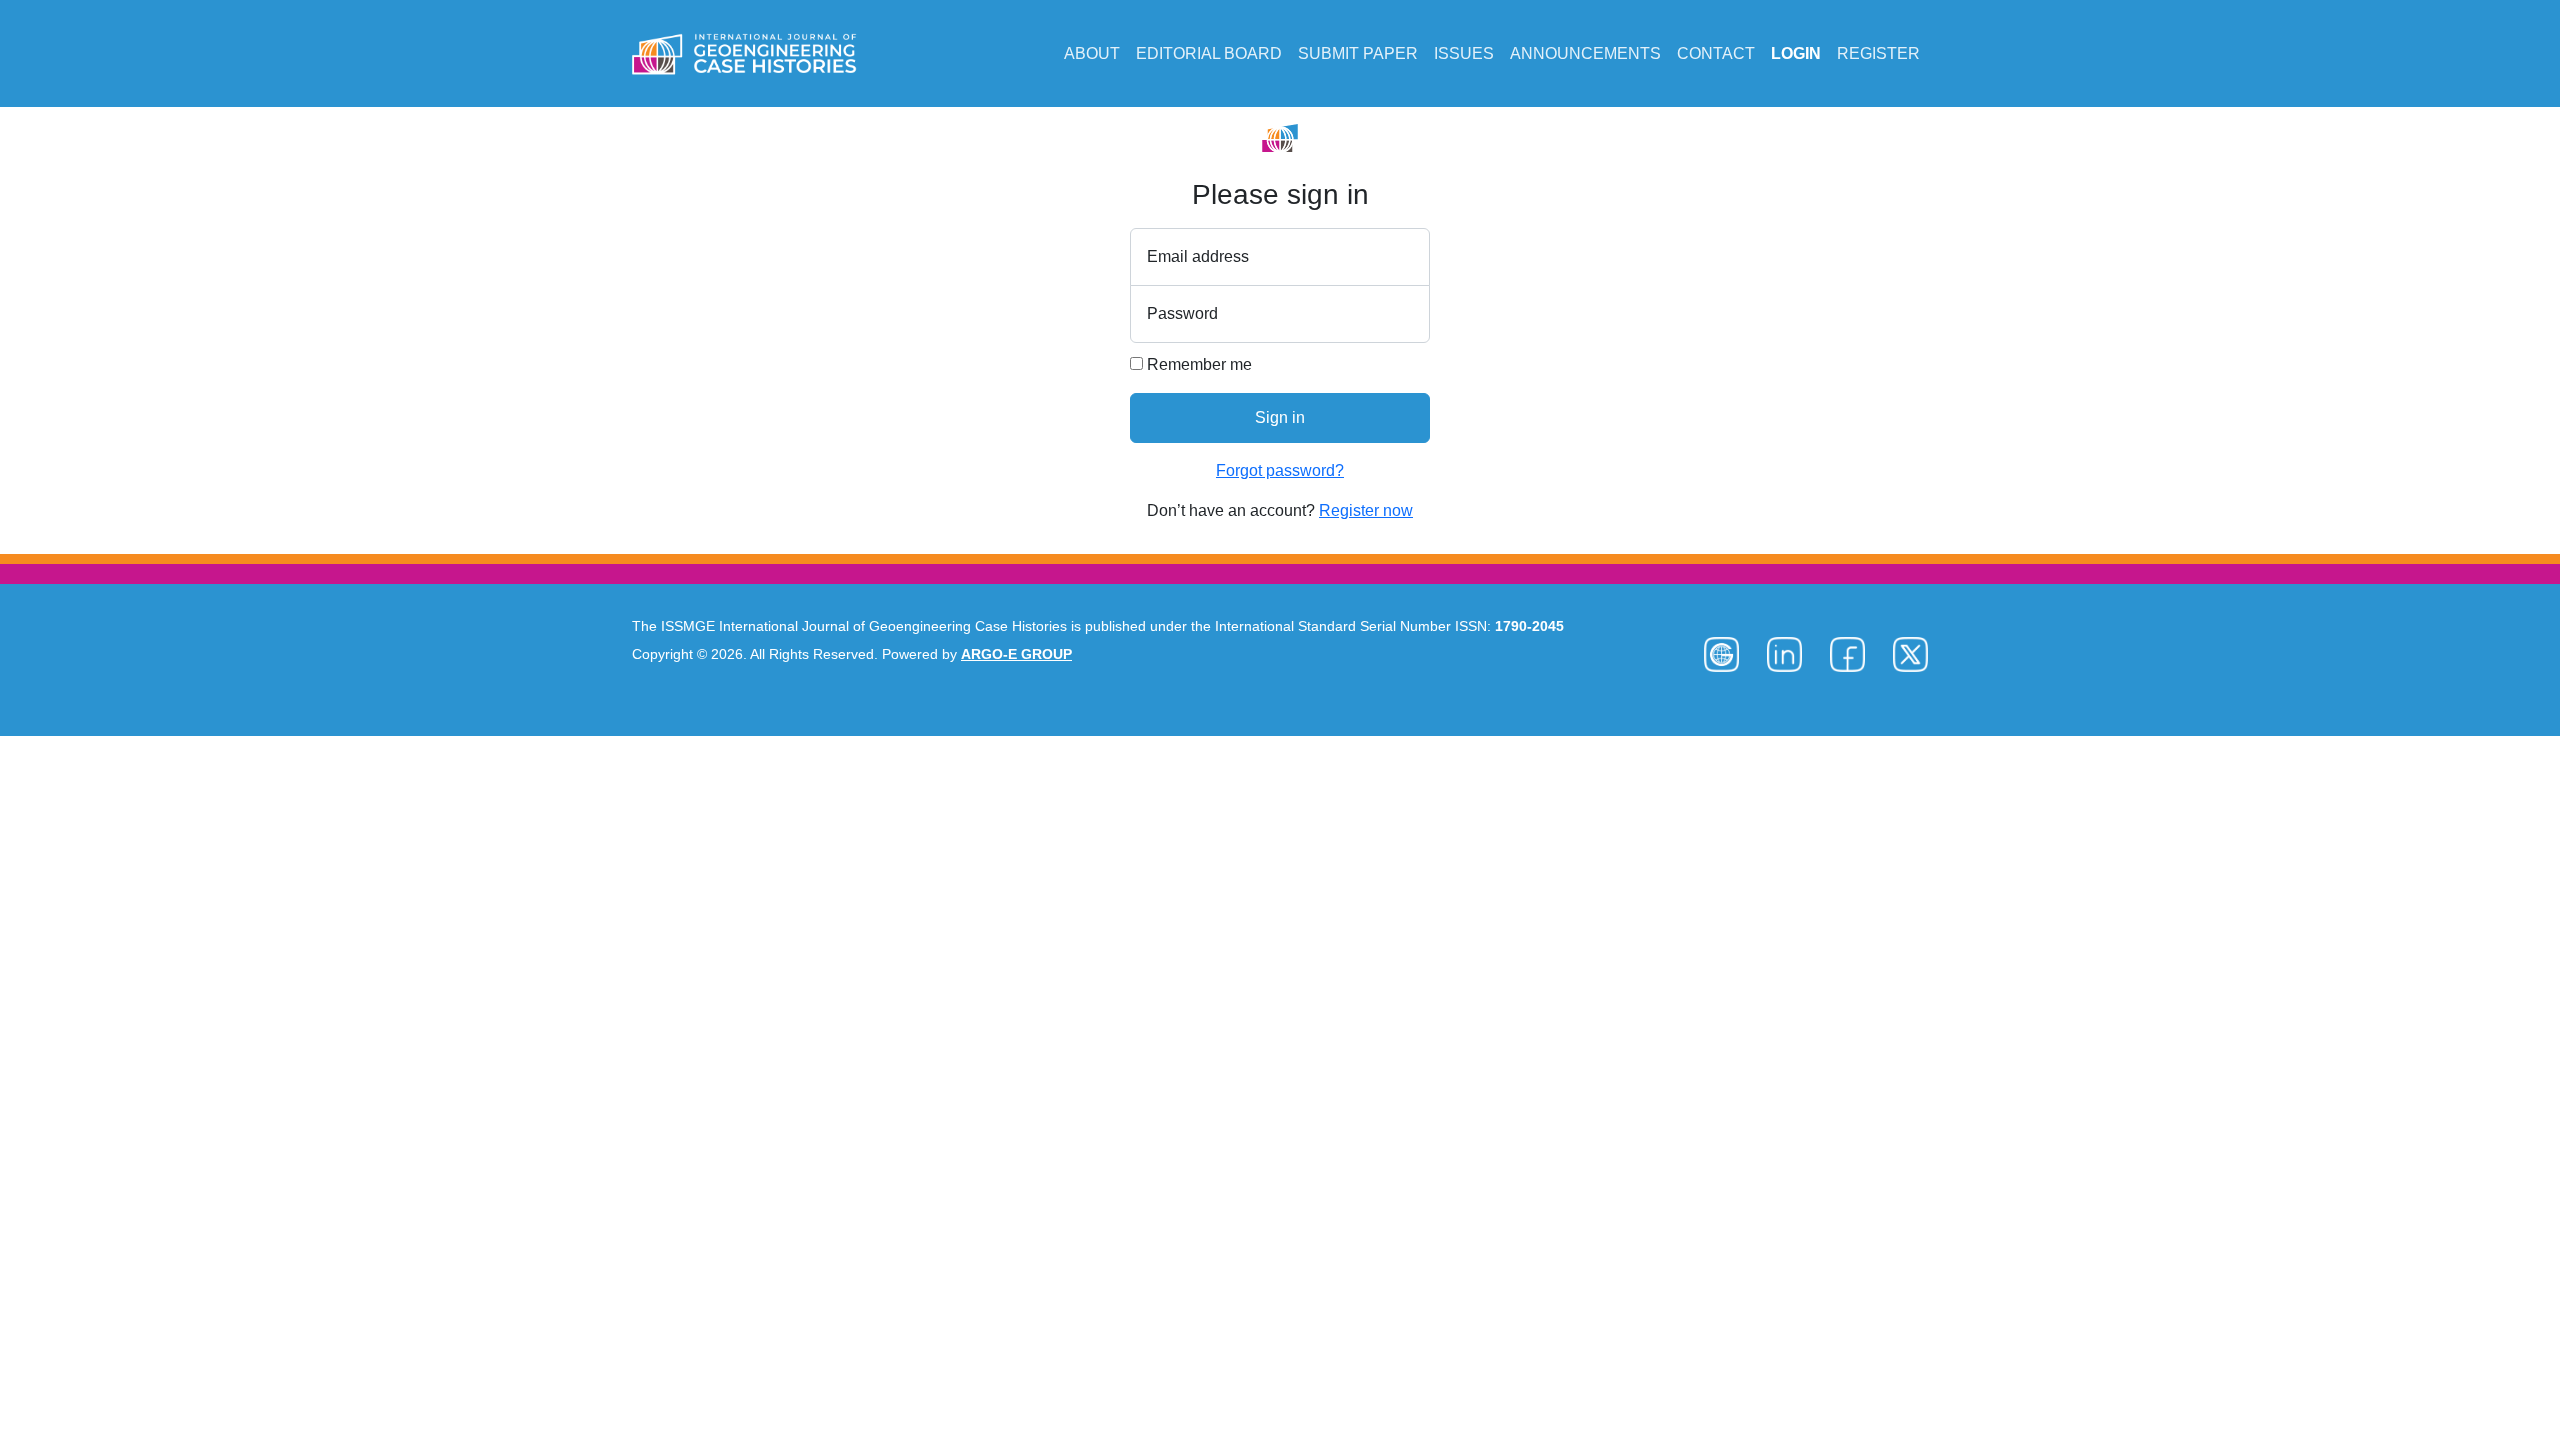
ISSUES (1464, 53)
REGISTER (1878, 53)
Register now (1366, 510)
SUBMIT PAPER (1358, 53)
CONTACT (1716, 53)
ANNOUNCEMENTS (1585, 53)
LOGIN (1796, 53)
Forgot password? (1280, 470)
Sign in (1280, 417)
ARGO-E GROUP (1016, 654)
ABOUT (1092, 53)
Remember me (1197, 364)
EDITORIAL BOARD (1209, 53)
